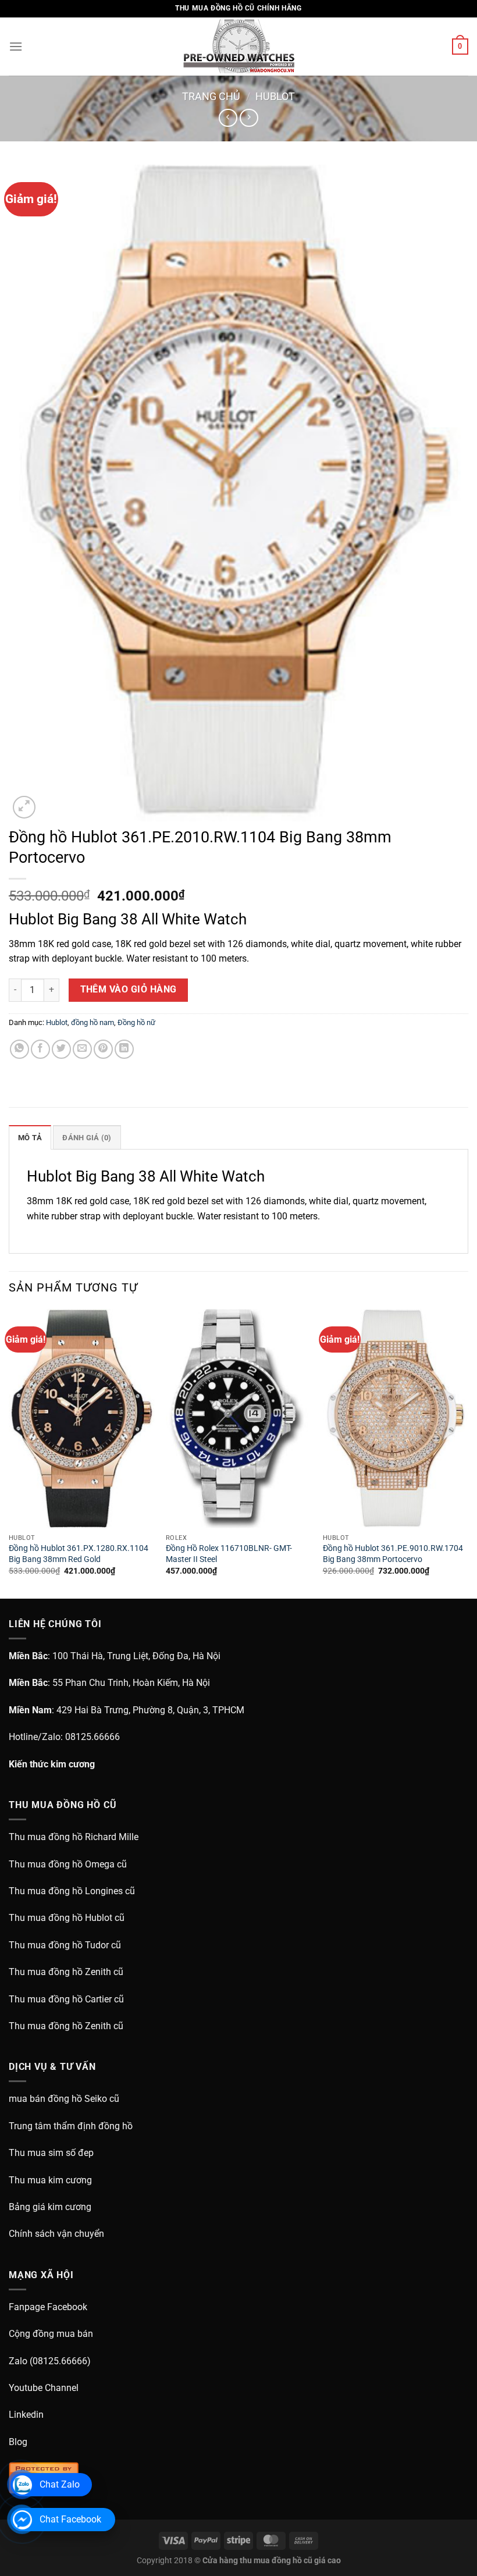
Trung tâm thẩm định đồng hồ (71, 2126)
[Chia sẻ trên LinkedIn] (124, 1049)
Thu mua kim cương (50, 2180)
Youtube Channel (44, 2388)
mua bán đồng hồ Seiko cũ (64, 2099)
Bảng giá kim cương (50, 2207)
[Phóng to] (24, 807)
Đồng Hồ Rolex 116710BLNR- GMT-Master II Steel (229, 1554)
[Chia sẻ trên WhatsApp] (19, 1049)
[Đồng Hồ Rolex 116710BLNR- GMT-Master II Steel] (238, 1418)
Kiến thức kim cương (52, 1764)
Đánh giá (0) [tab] (87, 1138)
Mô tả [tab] (30, 1138)
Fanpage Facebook (48, 2307)
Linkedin (26, 2415)
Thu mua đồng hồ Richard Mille (74, 1837)
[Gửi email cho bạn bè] (82, 1049)
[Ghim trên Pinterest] (103, 1049)
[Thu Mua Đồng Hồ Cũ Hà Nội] (238, 47)
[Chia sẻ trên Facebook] (40, 1049)
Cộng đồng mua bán (51, 2334)
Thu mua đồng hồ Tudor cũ (65, 1945)
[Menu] (16, 46)
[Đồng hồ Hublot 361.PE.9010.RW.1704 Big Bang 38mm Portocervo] (396, 1418)
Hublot (275, 96)
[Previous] (9, 1453)
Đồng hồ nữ (136, 1022)
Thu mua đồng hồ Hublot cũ (67, 1918)
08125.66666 (92, 1737)
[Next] (468, 1453)
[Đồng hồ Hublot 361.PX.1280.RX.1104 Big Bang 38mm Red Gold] (81, 1418)
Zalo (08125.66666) (50, 2361)
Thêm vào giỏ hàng (129, 990)
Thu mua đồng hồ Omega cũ (68, 1864)
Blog (18, 2442)
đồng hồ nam (92, 1022)
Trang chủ (211, 96)
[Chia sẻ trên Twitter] (61, 1049)
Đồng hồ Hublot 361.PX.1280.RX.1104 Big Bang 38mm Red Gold (79, 1554)
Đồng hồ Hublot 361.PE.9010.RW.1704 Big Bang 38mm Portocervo (393, 1554)
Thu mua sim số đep (51, 2153)
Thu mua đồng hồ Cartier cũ (66, 1999)
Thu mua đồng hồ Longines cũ (72, 1891)
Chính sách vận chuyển (56, 2234)
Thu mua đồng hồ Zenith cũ (66, 1972)
